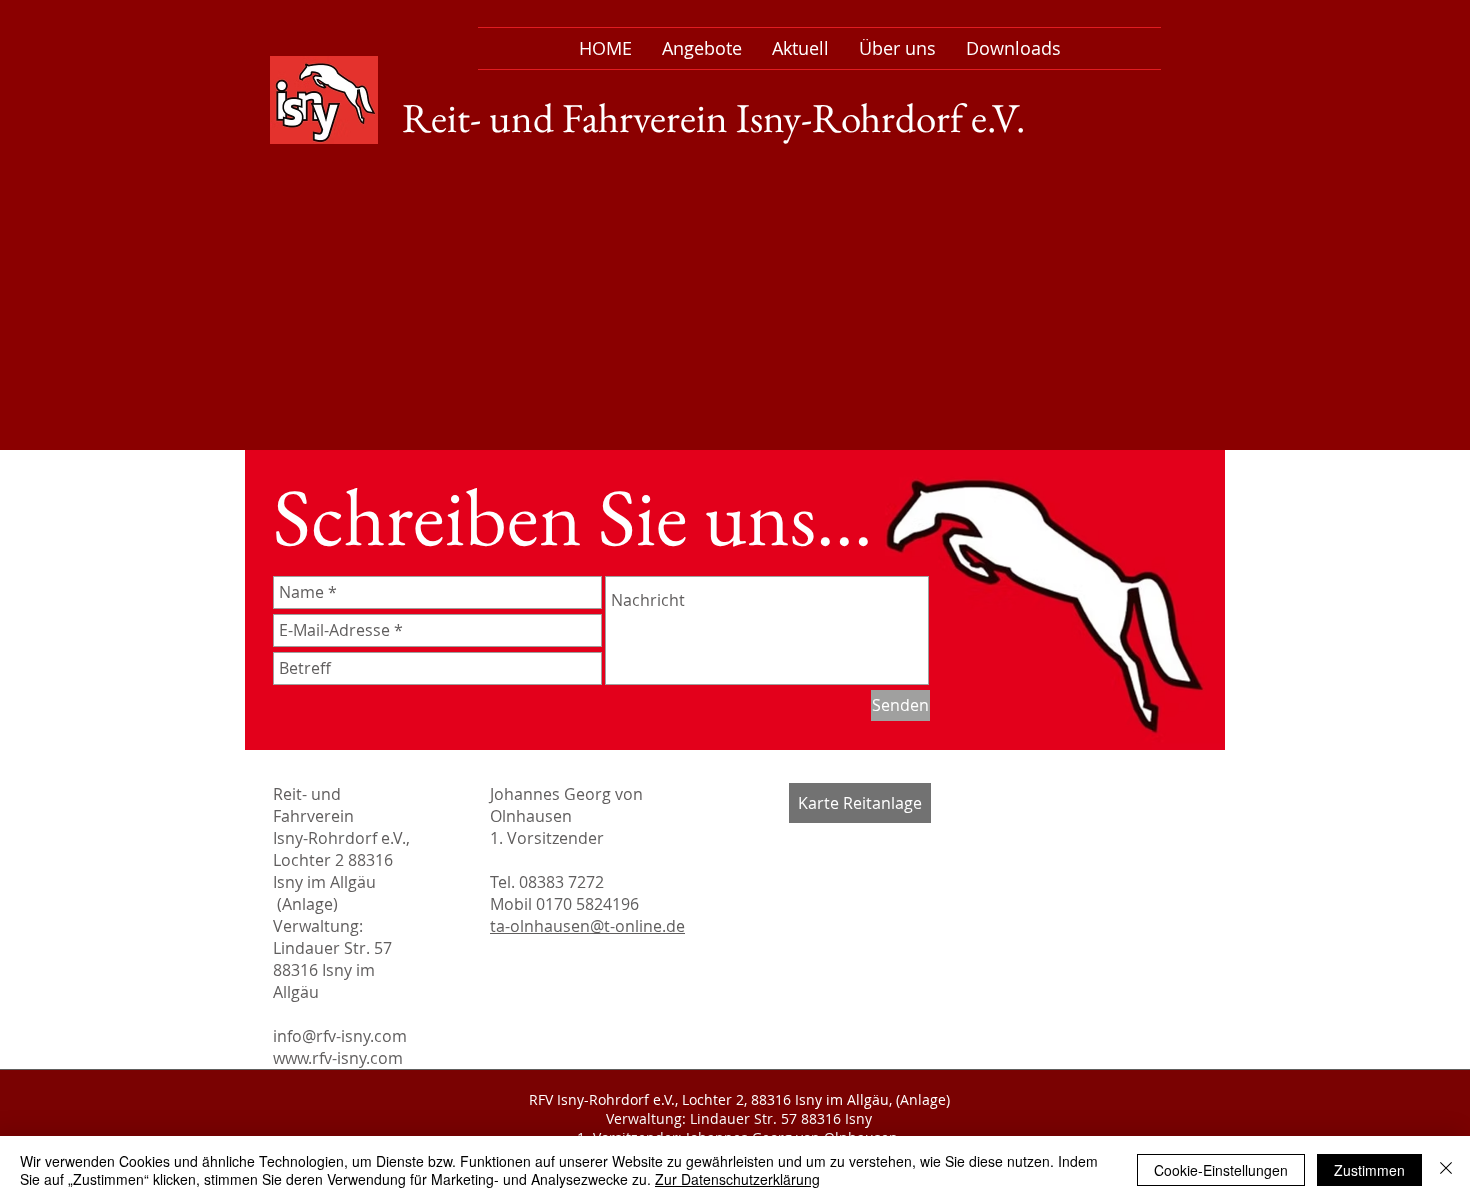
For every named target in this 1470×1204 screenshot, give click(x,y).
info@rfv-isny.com (340, 1036)
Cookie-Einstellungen (1221, 1170)
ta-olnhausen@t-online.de (587, 926)
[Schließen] (1446, 1170)
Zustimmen (1369, 1170)
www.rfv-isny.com (338, 1058)
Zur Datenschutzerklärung (737, 1179)
